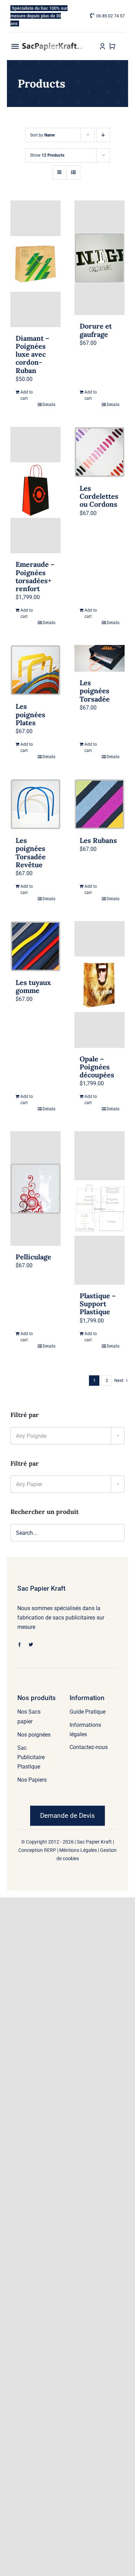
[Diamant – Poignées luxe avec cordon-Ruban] (35, 264)
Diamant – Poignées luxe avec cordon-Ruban (32, 354)
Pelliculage (33, 1257)
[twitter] (31, 1645)
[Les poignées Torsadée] (100, 658)
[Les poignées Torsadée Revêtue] (35, 804)
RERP (50, 1850)
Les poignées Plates (30, 714)
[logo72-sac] (53, 45)
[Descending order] (103, 135)
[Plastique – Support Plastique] (100, 1208)
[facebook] (20, 1645)
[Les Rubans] (100, 804)
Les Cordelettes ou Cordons (99, 496)
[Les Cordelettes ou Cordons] (100, 452)
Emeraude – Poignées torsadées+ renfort (35, 576)
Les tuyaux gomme (33, 986)
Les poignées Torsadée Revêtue (31, 852)
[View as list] (73, 172)
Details (49, 405)
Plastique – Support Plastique (98, 1304)
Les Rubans (98, 840)
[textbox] (67, 1436)
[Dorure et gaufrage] (100, 258)
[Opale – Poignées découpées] (100, 984)
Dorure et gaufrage (96, 330)
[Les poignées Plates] (35, 670)
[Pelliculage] (35, 1188)
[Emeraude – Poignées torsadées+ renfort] (35, 490)
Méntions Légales (78, 1850)
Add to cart (27, 395)
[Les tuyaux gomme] (35, 946)
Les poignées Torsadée (95, 691)
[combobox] (67, 1436)
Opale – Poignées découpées (97, 1067)
